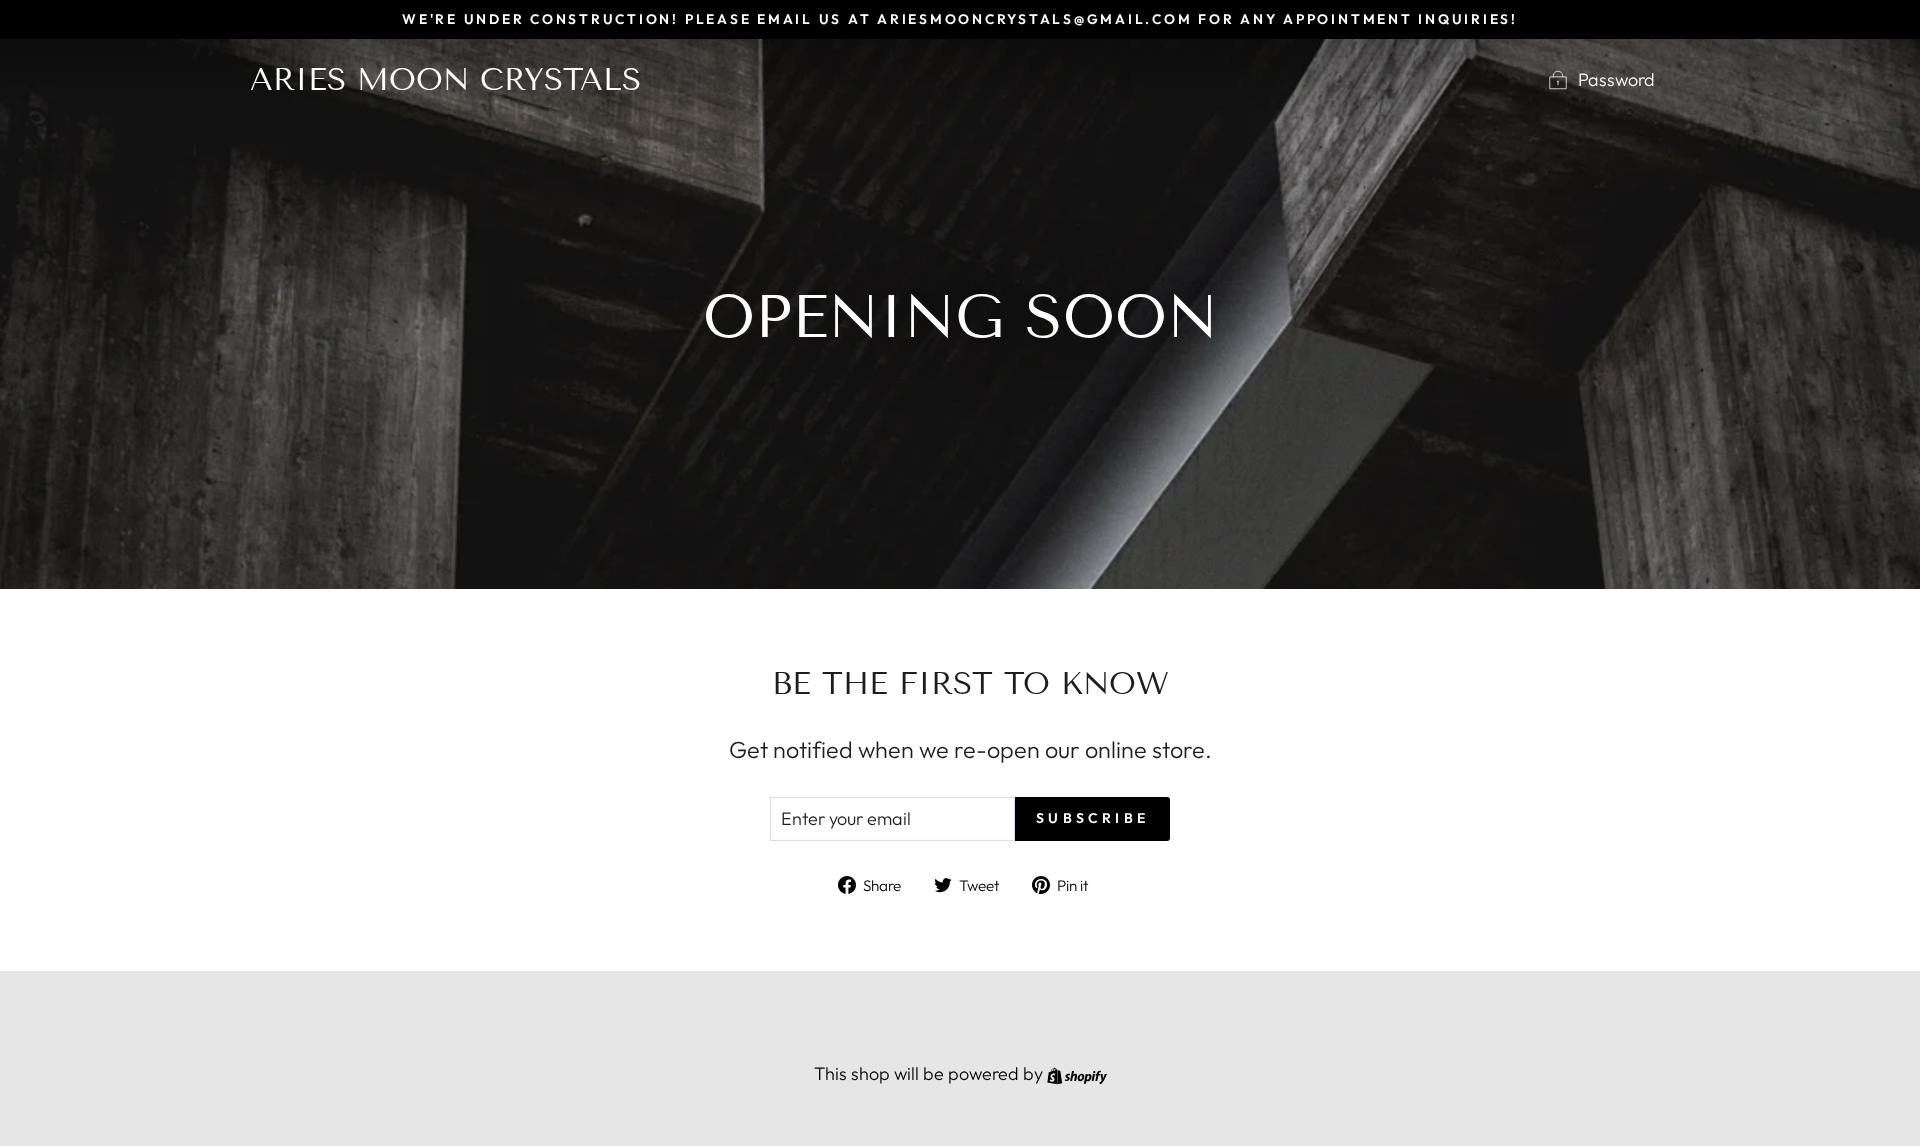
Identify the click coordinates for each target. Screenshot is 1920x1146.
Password (1616, 79)
